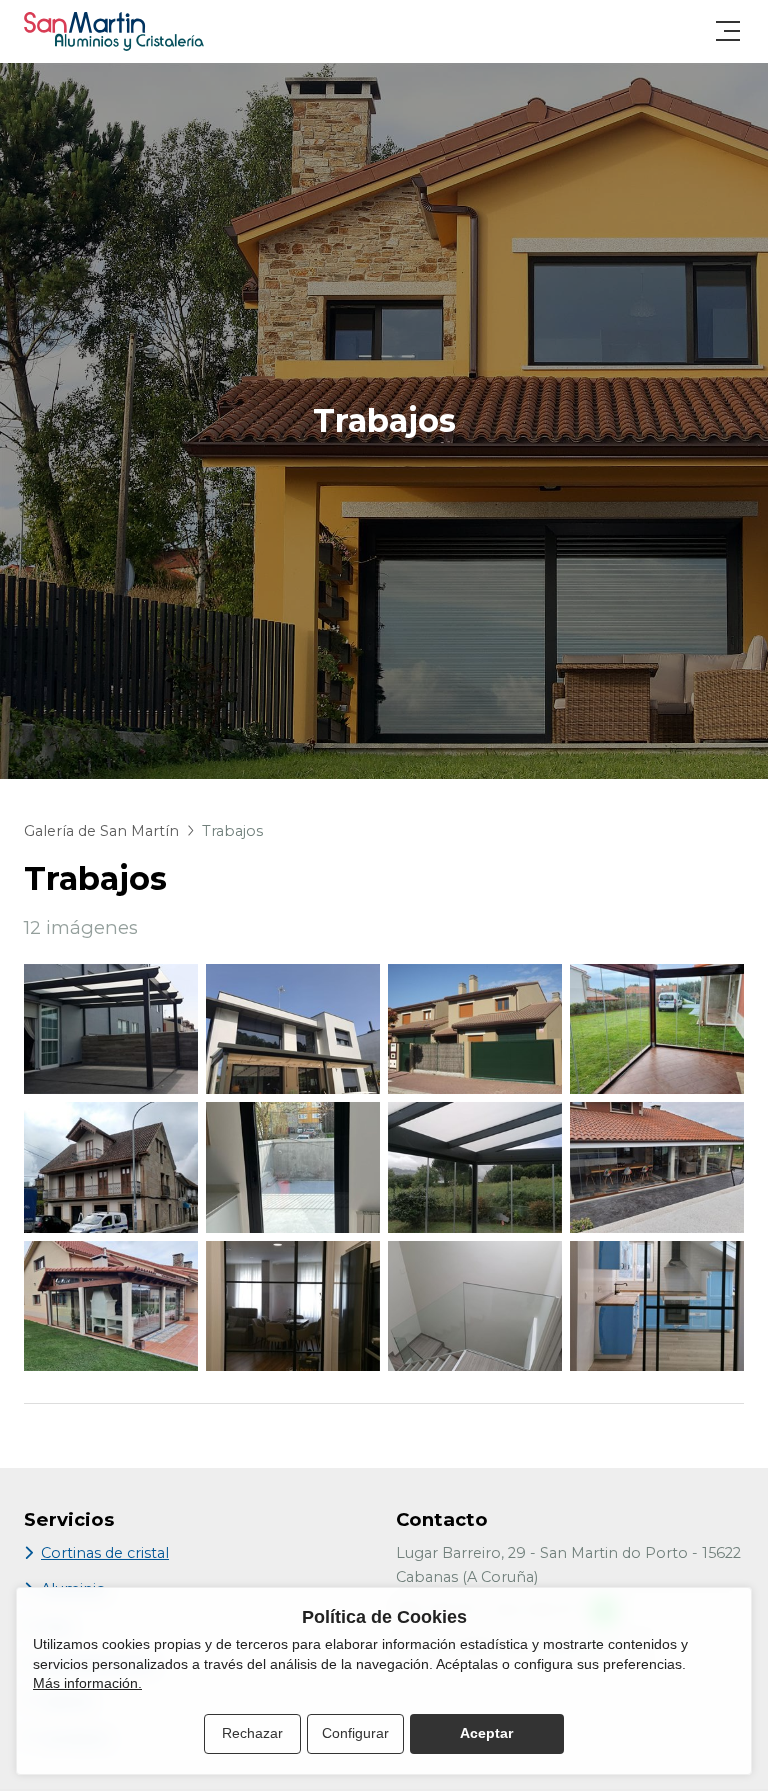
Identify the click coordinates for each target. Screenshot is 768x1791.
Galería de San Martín (101, 831)
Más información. (87, 1683)
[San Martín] (114, 31)
